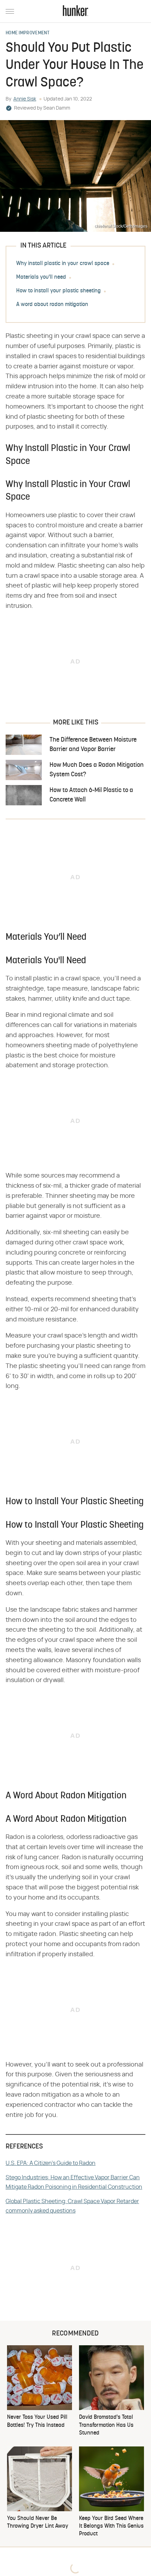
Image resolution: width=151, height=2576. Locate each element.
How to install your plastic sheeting (58, 291)
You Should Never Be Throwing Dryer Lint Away (38, 2522)
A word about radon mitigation (52, 305)
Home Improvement (28, 33)
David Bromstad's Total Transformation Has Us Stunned (106, 2425)
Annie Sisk (25, 99)
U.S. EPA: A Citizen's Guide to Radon (51, 2163)
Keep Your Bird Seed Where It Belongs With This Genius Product (111, 2526)
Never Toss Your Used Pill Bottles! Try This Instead (37, 2421)
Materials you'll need (41, 277)
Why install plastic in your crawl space (63, 264)
